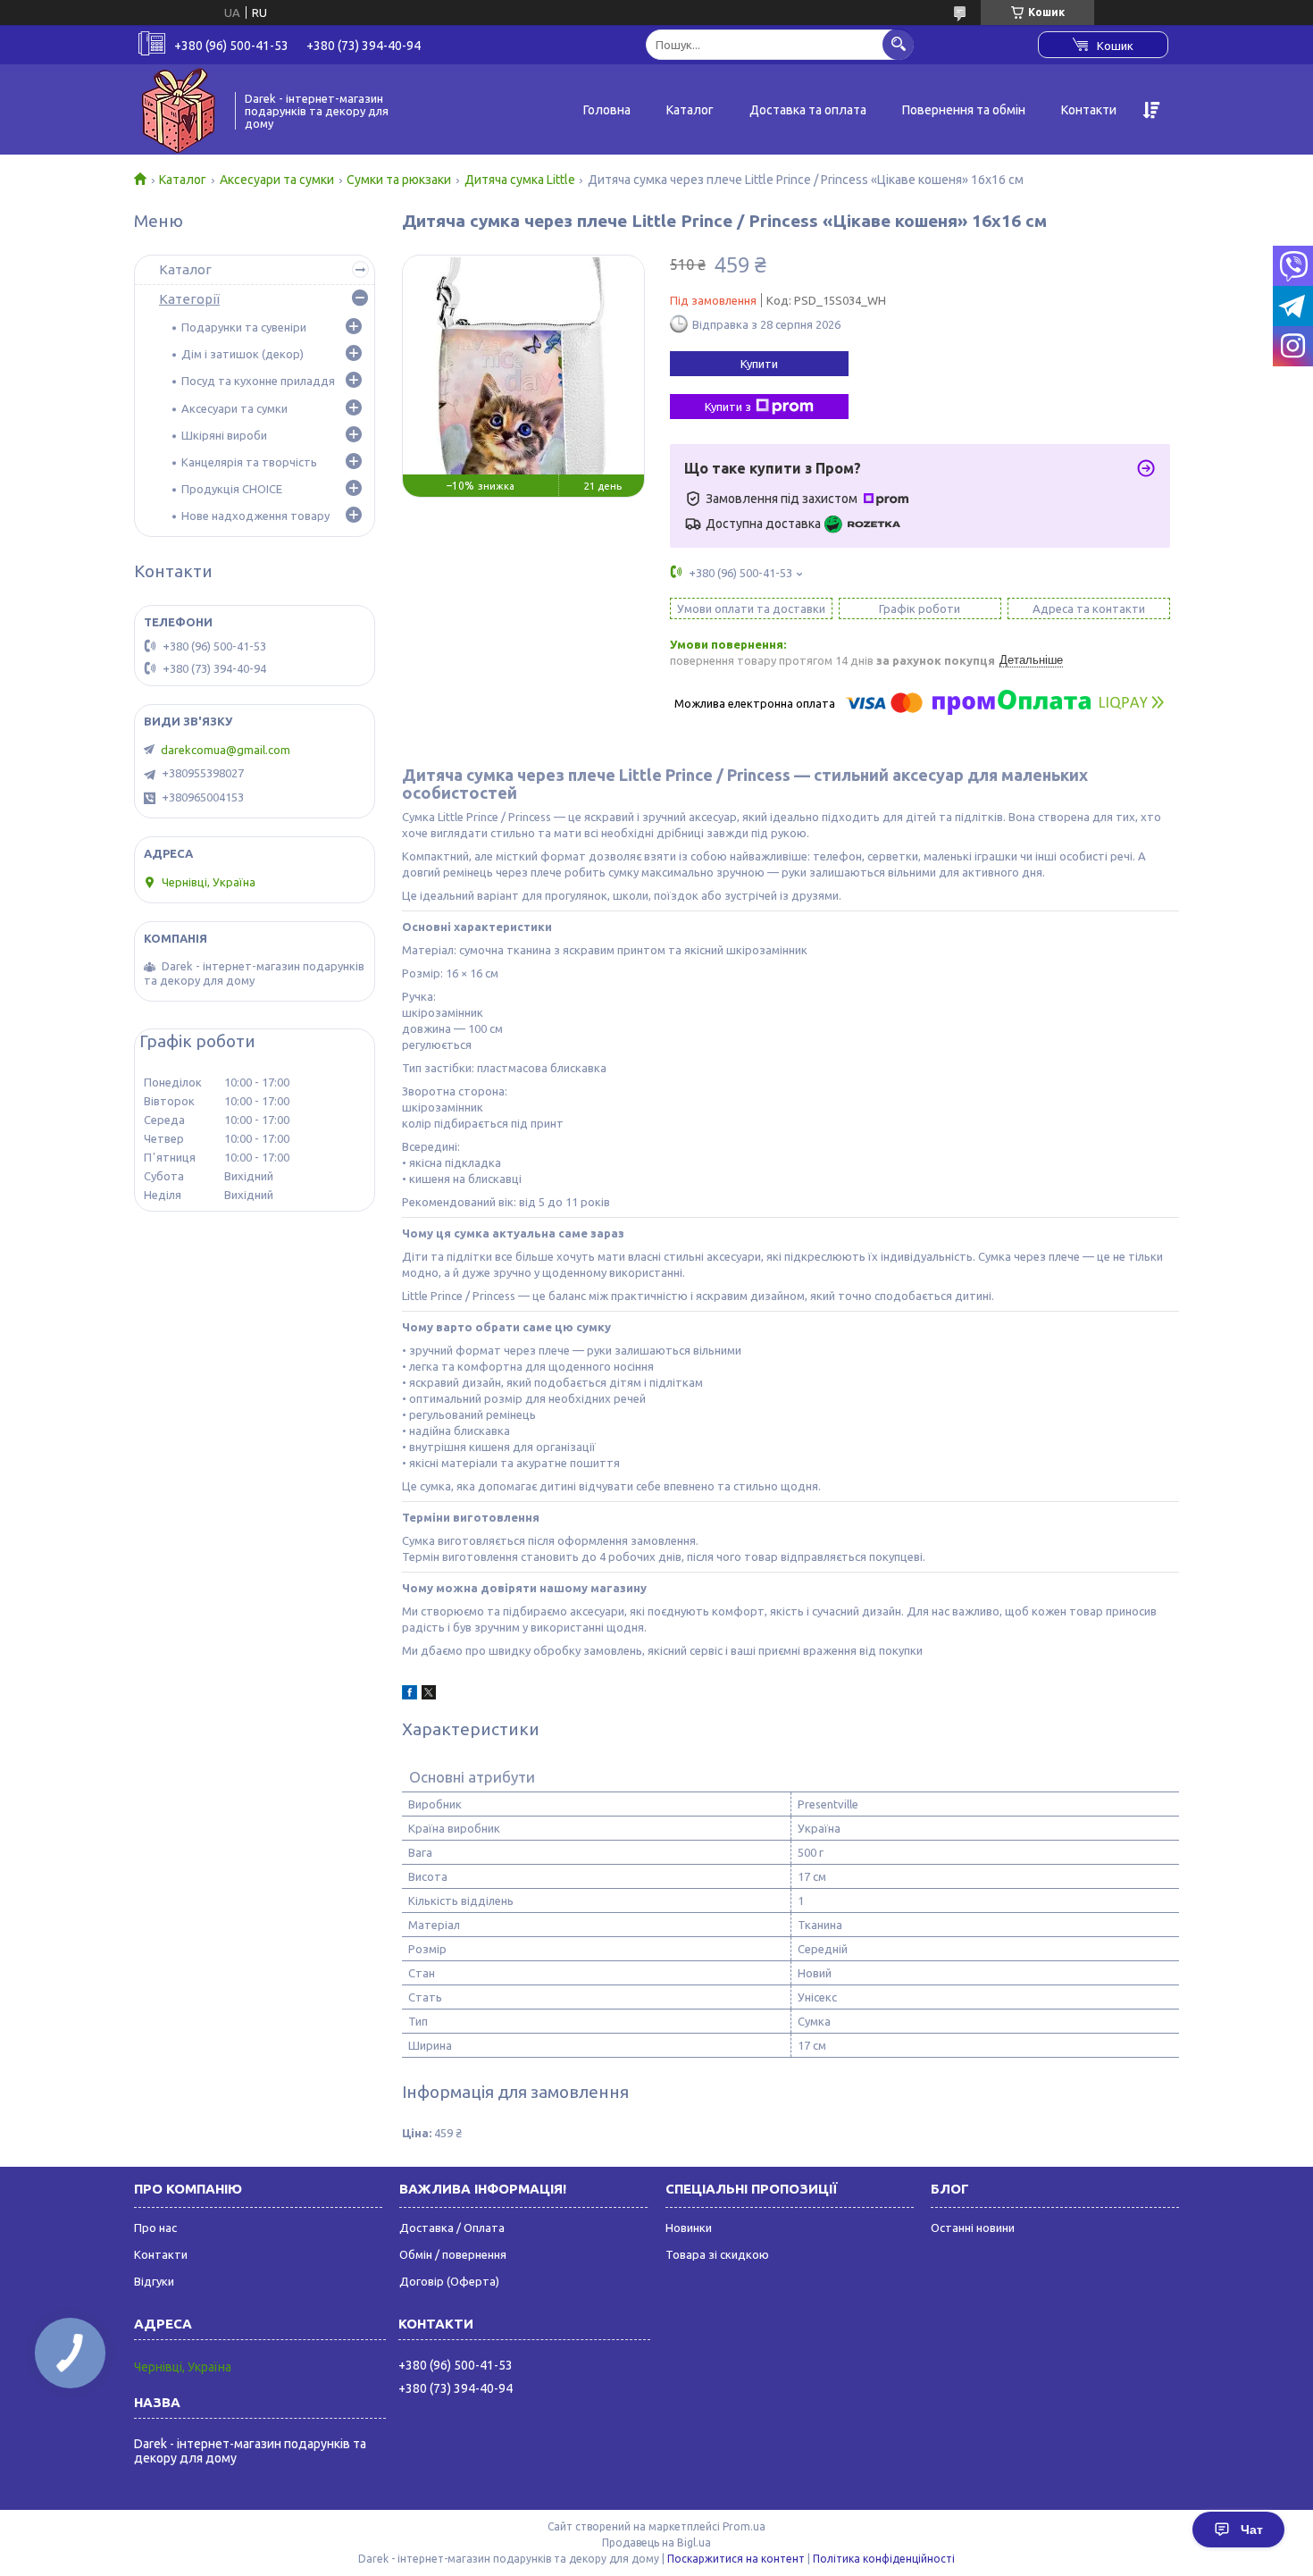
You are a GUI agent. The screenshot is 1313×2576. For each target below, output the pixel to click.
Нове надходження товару (255, 516)
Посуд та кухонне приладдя (258, 381)
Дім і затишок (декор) (243, 354)
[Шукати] (898, 44)
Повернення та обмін (964, 110)
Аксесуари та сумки (277, 180)
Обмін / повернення (453, 2254)
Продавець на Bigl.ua (656, 2542)
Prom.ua (744, 2526)
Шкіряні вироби (224, 435)
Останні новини (973, 2228)
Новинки (689, 2228)
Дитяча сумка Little (520, 180)
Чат (1252, 2530)
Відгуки (154, 2281)
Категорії (189, 299)
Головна (607, 110)
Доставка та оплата (808, 110)
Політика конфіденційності (884, 2559)
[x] (429, 1695)
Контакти (1089, 110)
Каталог (690, 110)
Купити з (728, 407)
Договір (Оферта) (449, 2281)
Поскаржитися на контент (736, 2559)
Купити (759, 364)
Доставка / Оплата (452, 2228)
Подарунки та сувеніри (244, 327)
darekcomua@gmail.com (226, 750)
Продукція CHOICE (232, 489)
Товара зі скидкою (717, 2254)
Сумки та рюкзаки (399, 180)
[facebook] (410, 1695)
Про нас (155, 2228)
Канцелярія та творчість (249, 462)
